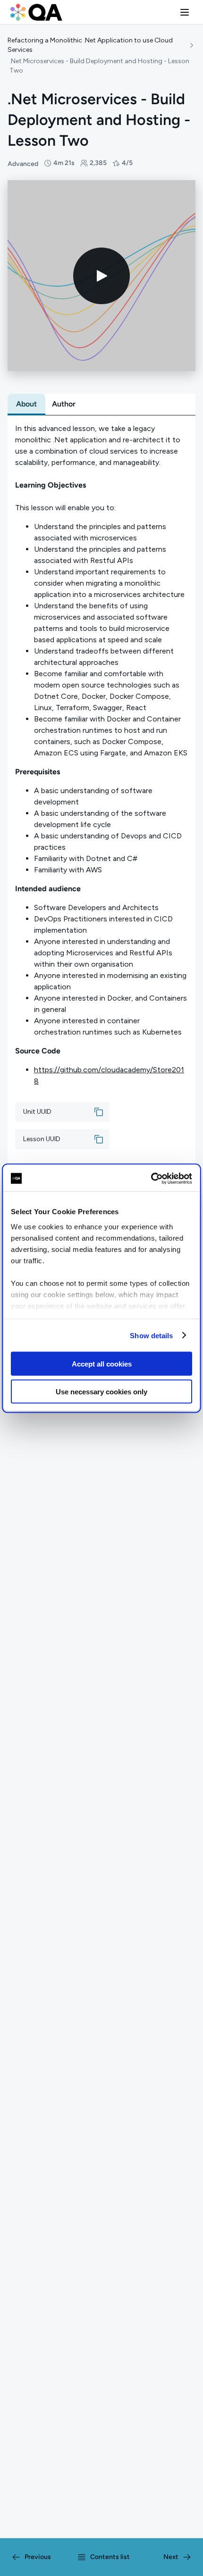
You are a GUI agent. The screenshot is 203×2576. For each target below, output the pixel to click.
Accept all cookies (102, 1364)
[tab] (26, 404)
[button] (185, 12)
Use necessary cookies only (101, 1391)
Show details (151, 1335)
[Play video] (101, 276)
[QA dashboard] (36, 12)
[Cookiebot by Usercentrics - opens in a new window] (151, 1178)
